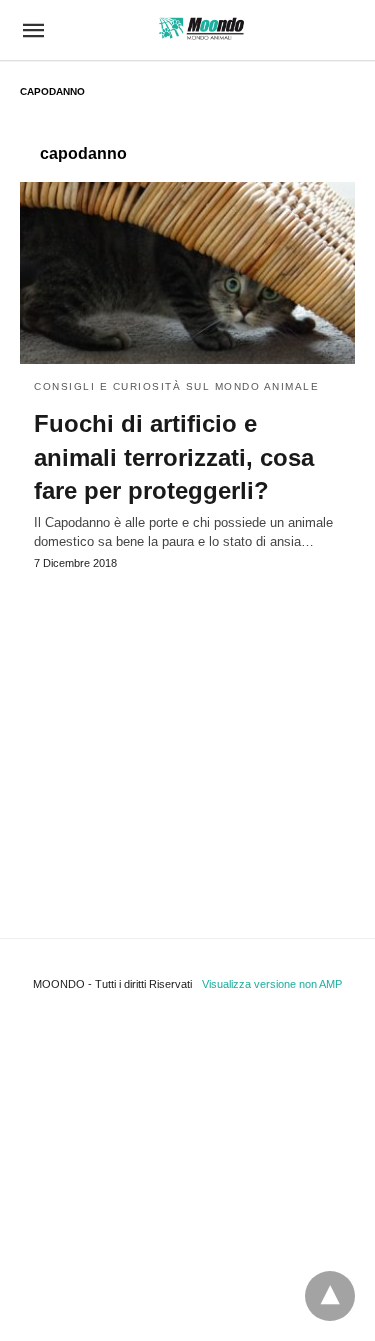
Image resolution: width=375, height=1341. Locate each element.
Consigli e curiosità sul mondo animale (176, 386)
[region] (187, 735)
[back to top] (330, 1296)
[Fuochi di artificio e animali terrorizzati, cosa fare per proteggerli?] (187, 273)
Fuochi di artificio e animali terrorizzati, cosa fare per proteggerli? (174, 457)
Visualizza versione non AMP (272, 984)
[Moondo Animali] (201, 28)
